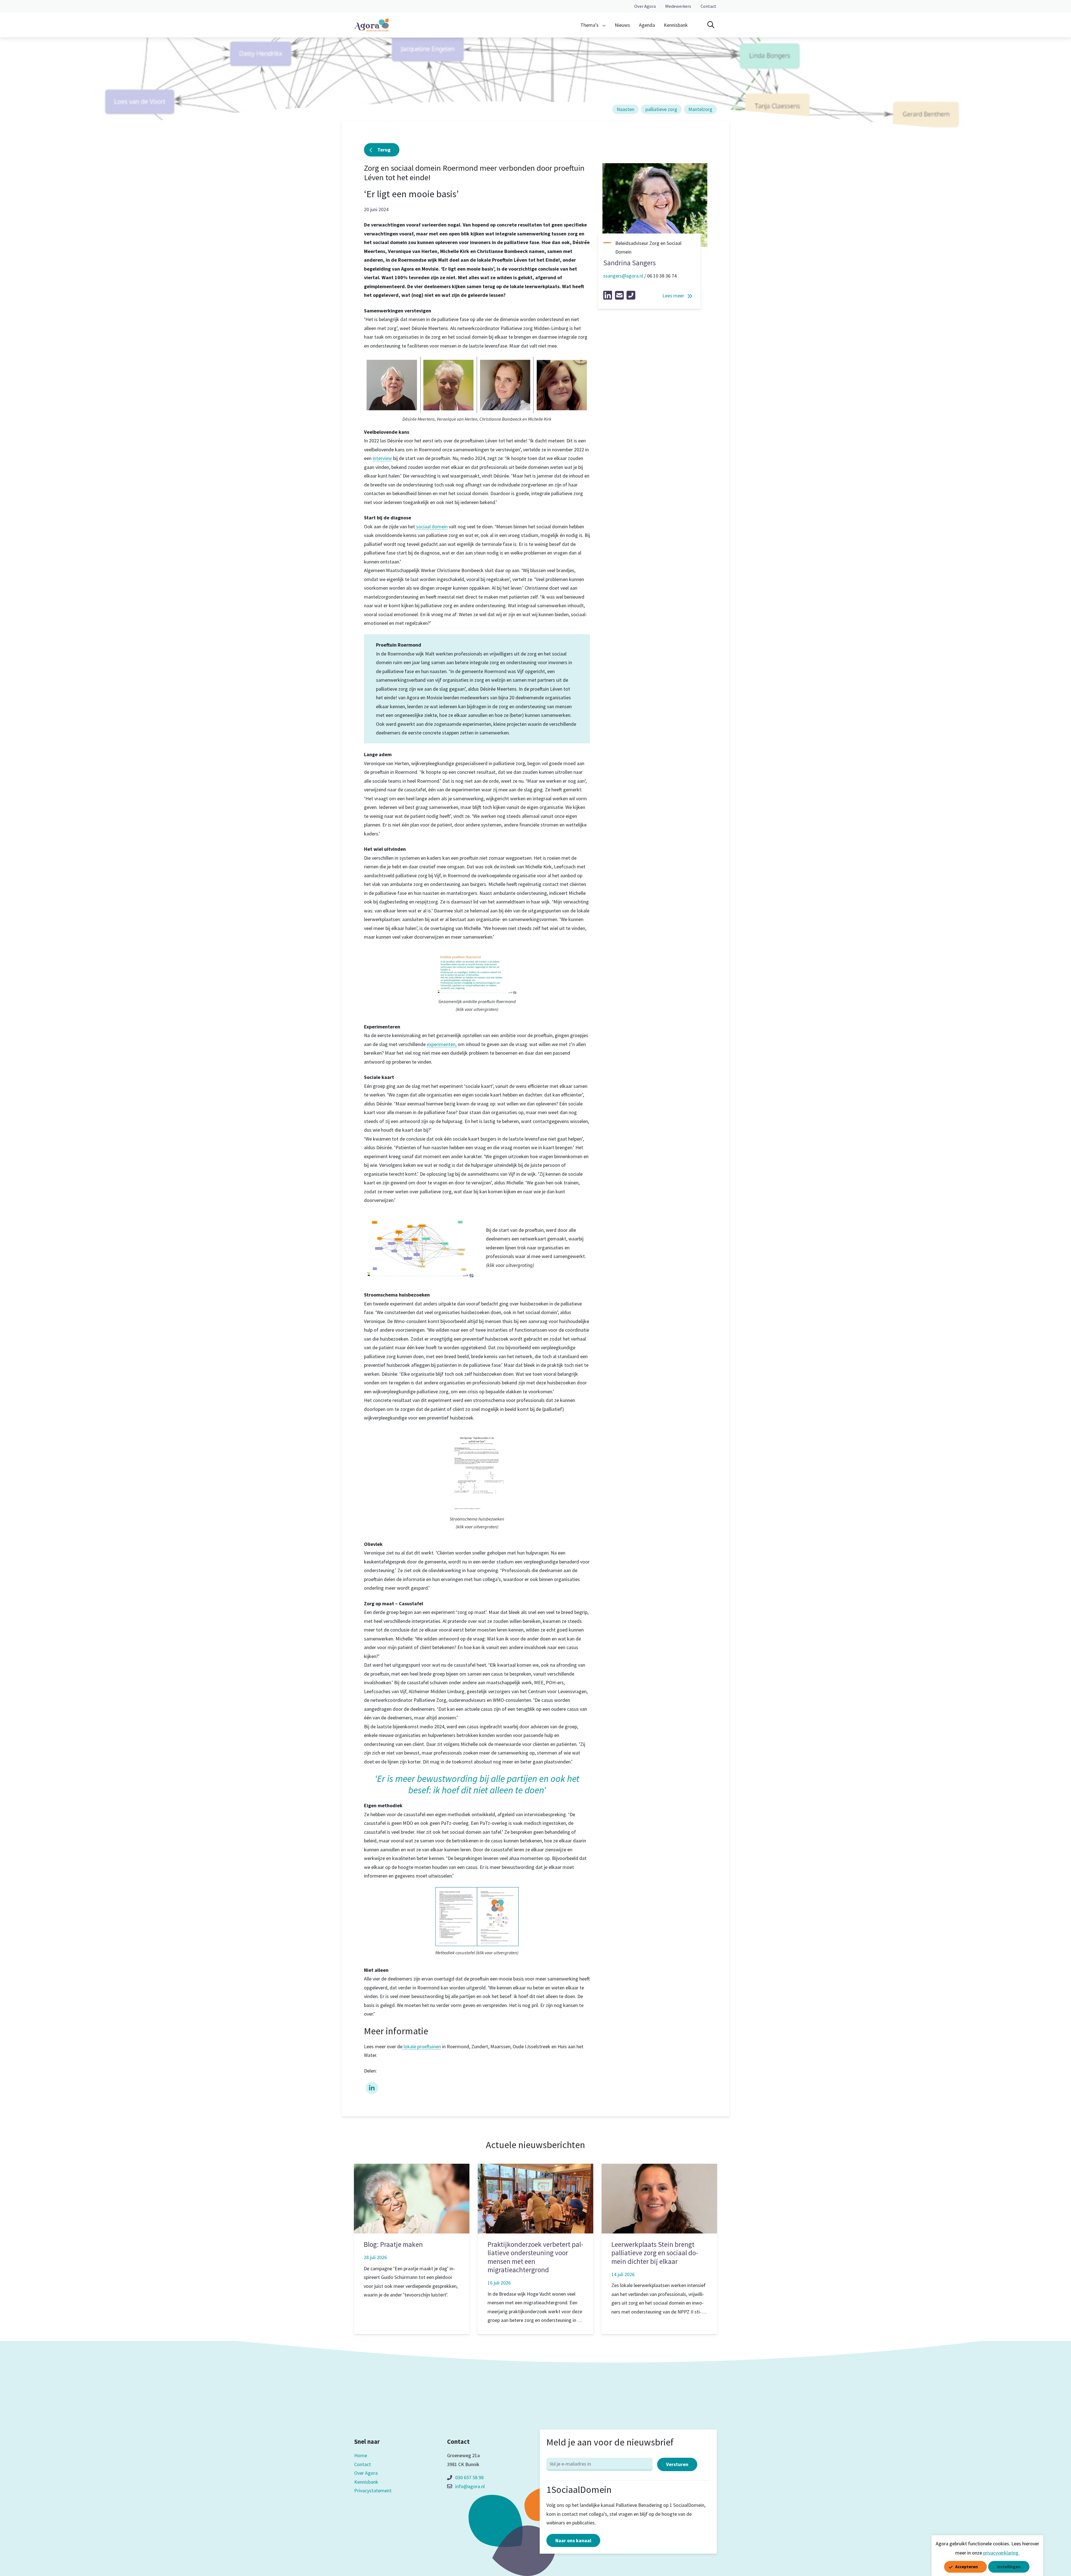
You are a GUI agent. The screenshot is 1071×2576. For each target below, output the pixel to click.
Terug (384, 150)
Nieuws (622, 25)
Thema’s (589, 25)
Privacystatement (373, 2491)
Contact (708, 6)
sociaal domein (431, 526)
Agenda (647, 25)
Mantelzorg (700, 109)
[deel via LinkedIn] (372, 2087)
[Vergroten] (512, 955)
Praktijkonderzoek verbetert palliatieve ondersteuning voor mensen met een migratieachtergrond (535, 2257)
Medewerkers (678, 6)
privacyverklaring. (1001, 2553)
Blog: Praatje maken (393, 2244)
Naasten (625, 109)
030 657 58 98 (469, 2477)
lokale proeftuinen (422, 2046)
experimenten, (442, 1044)
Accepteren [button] (967, 2567)
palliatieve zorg (661, 109)
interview (382, 458)
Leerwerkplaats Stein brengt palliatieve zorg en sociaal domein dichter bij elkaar (655, 2253)
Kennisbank (676, 25)
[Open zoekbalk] (711, 25)
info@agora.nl (470, 2486)
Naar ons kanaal (573, 2540)
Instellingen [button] (1009, 2567)
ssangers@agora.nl (623, 276)
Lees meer (673, 296)
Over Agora (645, 6)
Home (361, 2455)
